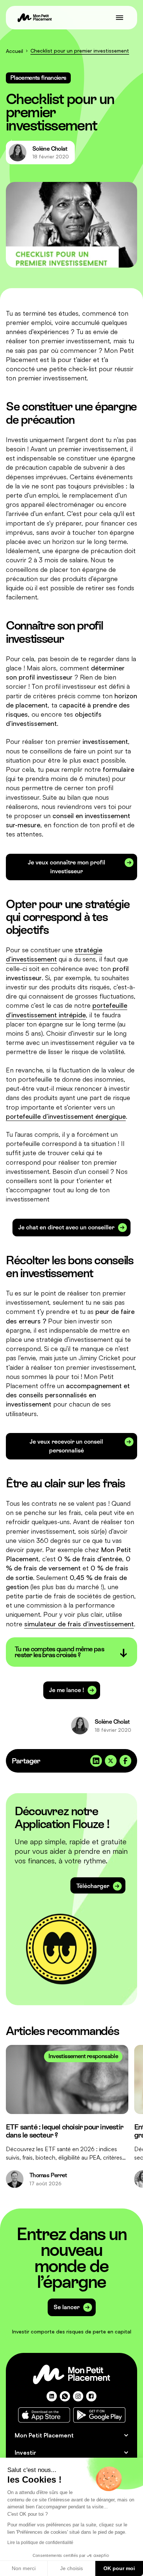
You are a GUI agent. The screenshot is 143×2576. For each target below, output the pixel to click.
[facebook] (91, 2396)
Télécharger (93, 1886)
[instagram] (78, 2396)
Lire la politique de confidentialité (40, 2543)
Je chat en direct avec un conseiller (66, 1227)
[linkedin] (52, 2396)
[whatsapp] (65, 2396)
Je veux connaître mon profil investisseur (67, 867)
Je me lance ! (67, 1690)
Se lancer (67, 2307)
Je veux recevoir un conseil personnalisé (66, 1446)
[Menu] (120, 18)
